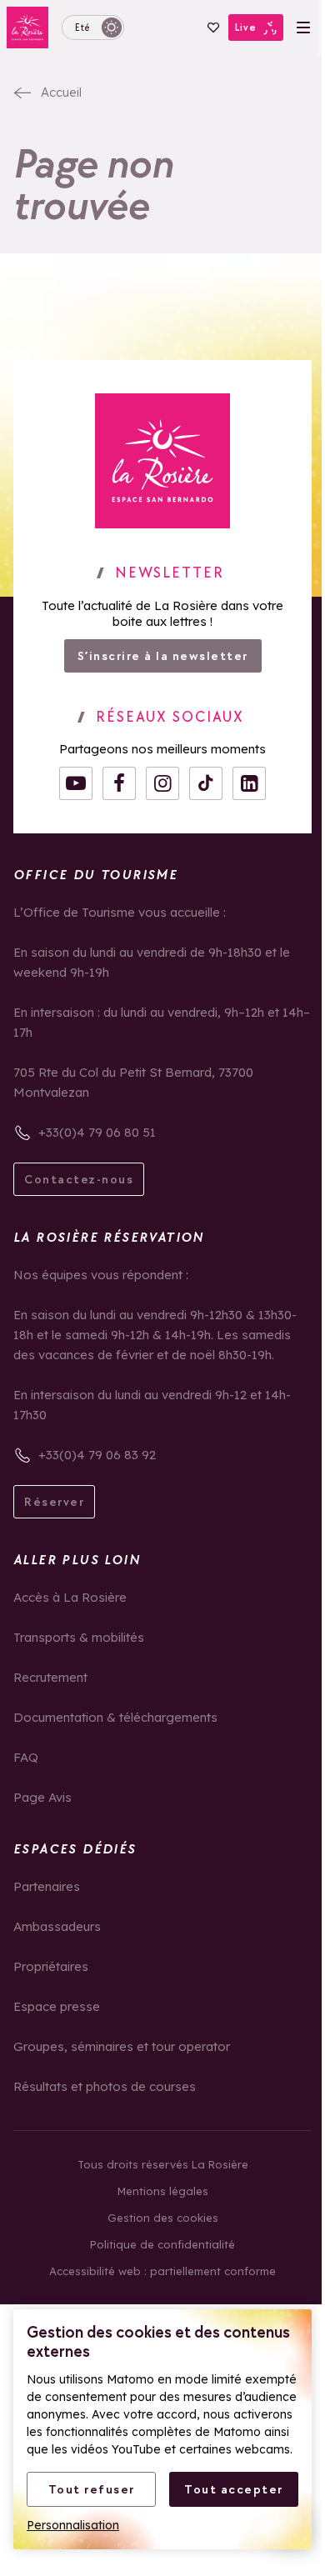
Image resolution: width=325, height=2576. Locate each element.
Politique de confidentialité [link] (162, 2244)
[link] (162, 461)
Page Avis (42, 1797)
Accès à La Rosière (70, 1597)
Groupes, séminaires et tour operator (122, 2046)
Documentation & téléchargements (115, 1717)
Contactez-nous (79, 1179)
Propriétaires (51, 1966)
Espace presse (57, 2006)
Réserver (54, 1502)
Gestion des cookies (163, 2218)
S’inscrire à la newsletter (163, 656)
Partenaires (47, 1886)
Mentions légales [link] (163, 2191)
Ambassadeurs (57, 1926)
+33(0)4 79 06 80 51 (97, 1132)
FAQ (26, 1757)
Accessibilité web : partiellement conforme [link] (162, 2271)
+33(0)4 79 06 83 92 (97, 1455)
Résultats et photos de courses (105, 2086)
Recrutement (50, 1677)
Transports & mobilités (79, 1637)
